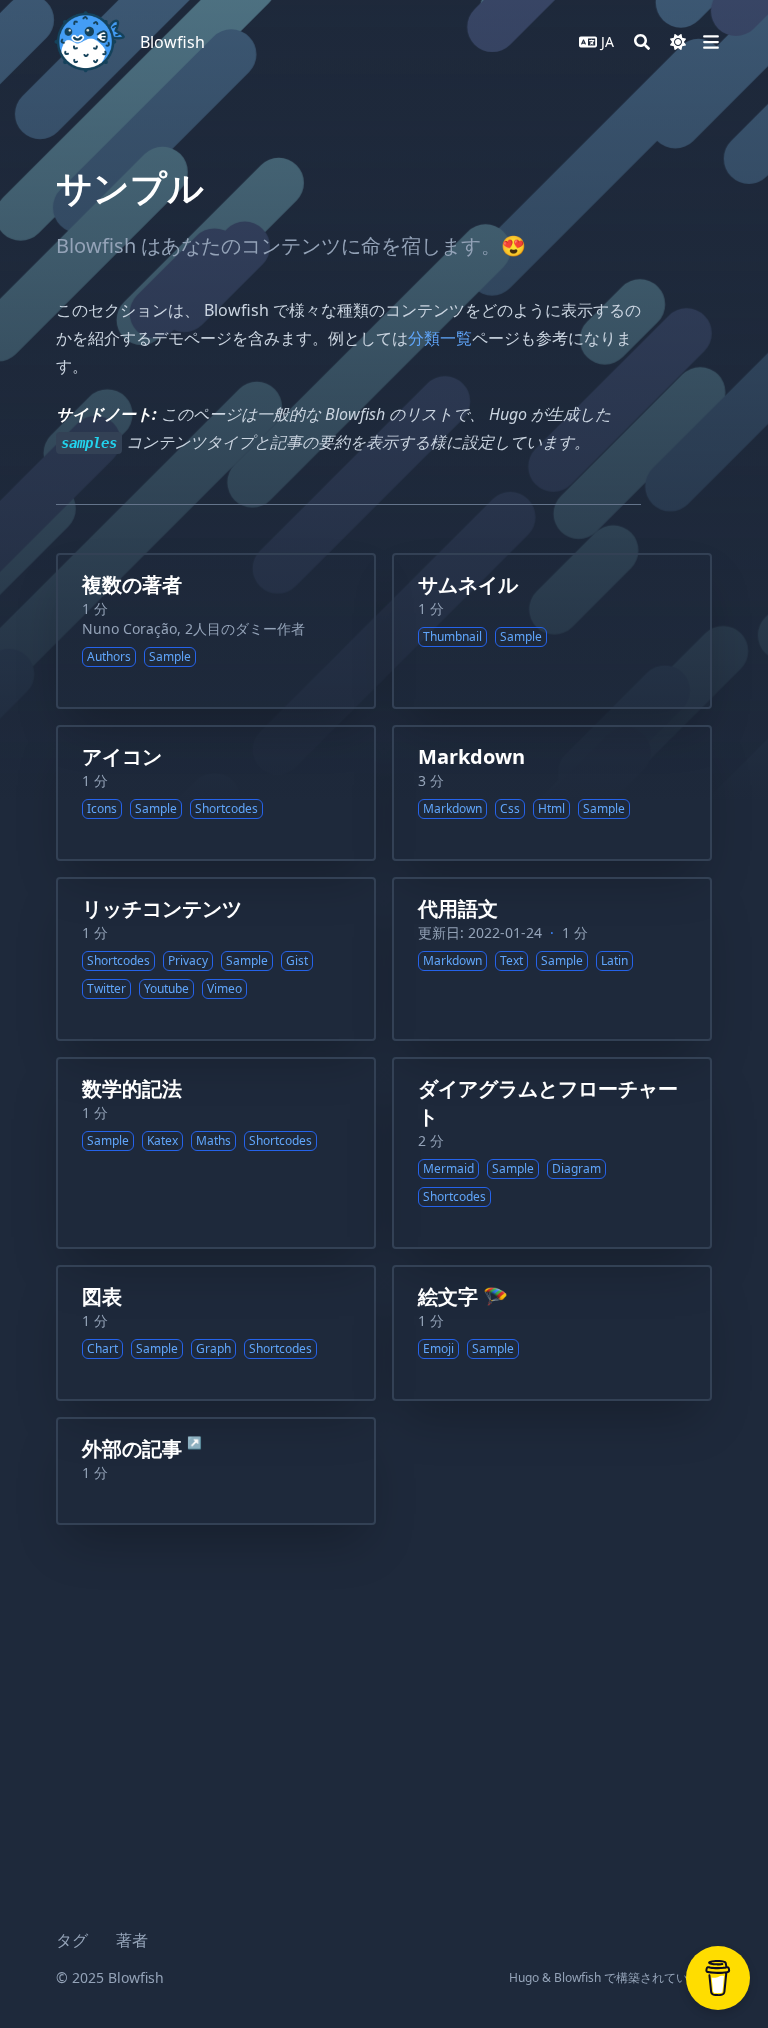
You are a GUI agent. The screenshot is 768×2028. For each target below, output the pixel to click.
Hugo (524, 1977)
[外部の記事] (216, 1471)
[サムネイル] (552, 631)
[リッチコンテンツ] (216, 959)
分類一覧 (440, 338)
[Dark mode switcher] (678, 42)
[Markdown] (552, 793)
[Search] (642, 42)
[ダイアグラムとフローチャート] (552, 1153)
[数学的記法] (216, 1153)
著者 (132, 1940)
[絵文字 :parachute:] (552, 1333)
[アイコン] (216, 793)
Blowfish (172, 42)
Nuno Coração (129, 628)
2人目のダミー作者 (245, 628)
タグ (72, 1940)
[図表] (216, 1333)
